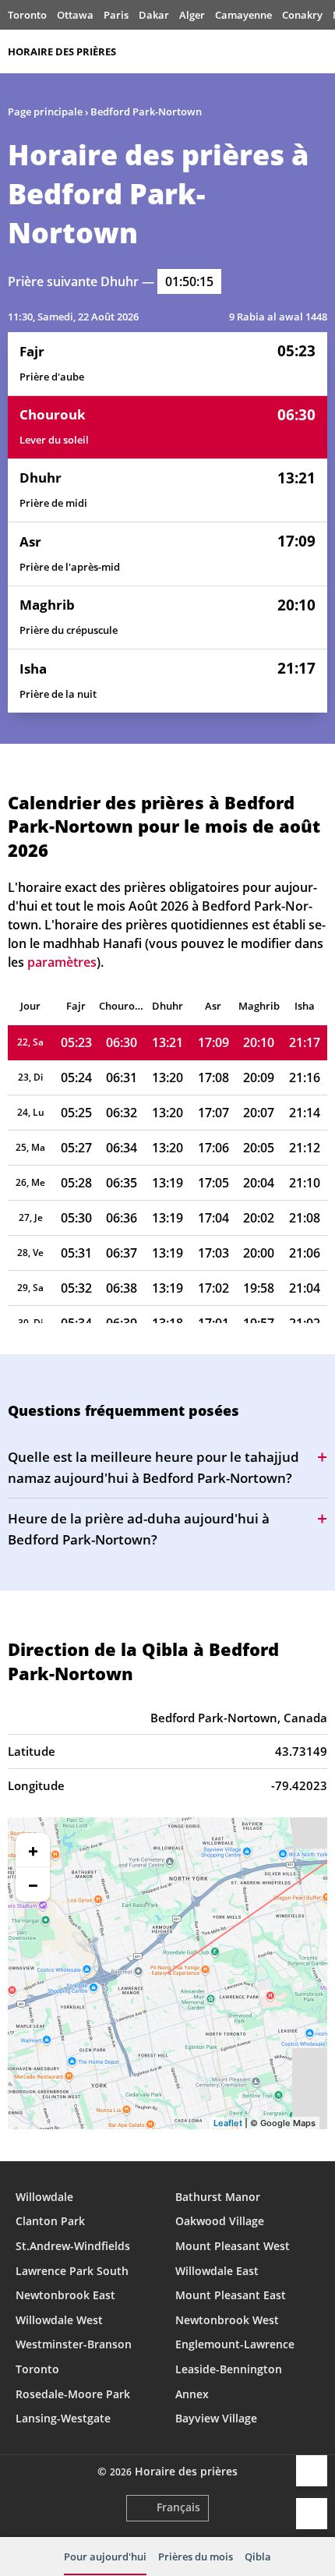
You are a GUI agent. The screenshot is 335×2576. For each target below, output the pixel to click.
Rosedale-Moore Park (73, 2394)
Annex (192, 2394)
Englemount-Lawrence (235, 2344)
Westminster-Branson (74, 2344)
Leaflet (228, 2123)
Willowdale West (59, 2320)
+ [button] (33, 1850)
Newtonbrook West (227, 2320)
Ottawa (75, 15)
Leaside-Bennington (229, 2369)
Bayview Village (216, 2418)
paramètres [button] (62, 962)
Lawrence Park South (72, 2271)
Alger (192, 15)
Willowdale (44, 2197)
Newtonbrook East (65, 2295)
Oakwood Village (220, 2221)
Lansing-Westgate (63, 2418)
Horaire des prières (62, 51)
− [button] (33, 1884)
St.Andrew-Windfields (73, 2246)
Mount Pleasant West (233, 2246)
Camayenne (243, 15)
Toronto (27, 15)
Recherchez (319, 51)
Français (178, 2507)
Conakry (302, 15)
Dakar (154, 15)
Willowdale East (217, 2271)
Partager (312, 2471)
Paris (116, 15)
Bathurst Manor (218, 2197)
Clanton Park (50, 2221)
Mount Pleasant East (231, 2295)
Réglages (312, 2514)
